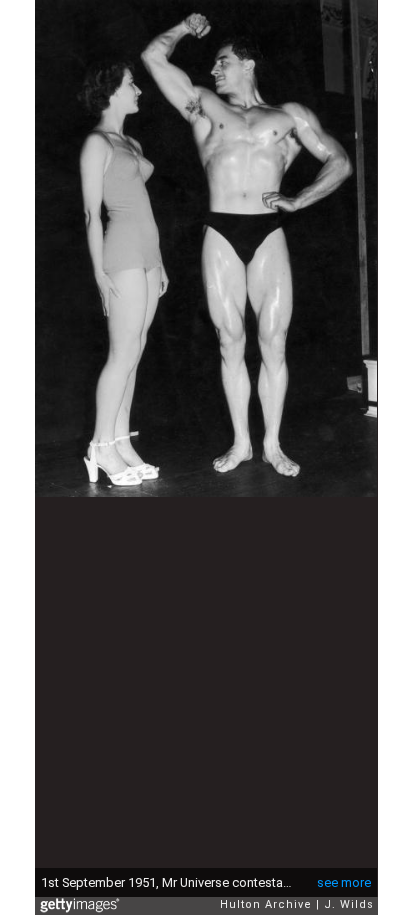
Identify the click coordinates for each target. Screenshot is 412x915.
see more (344, 882)
